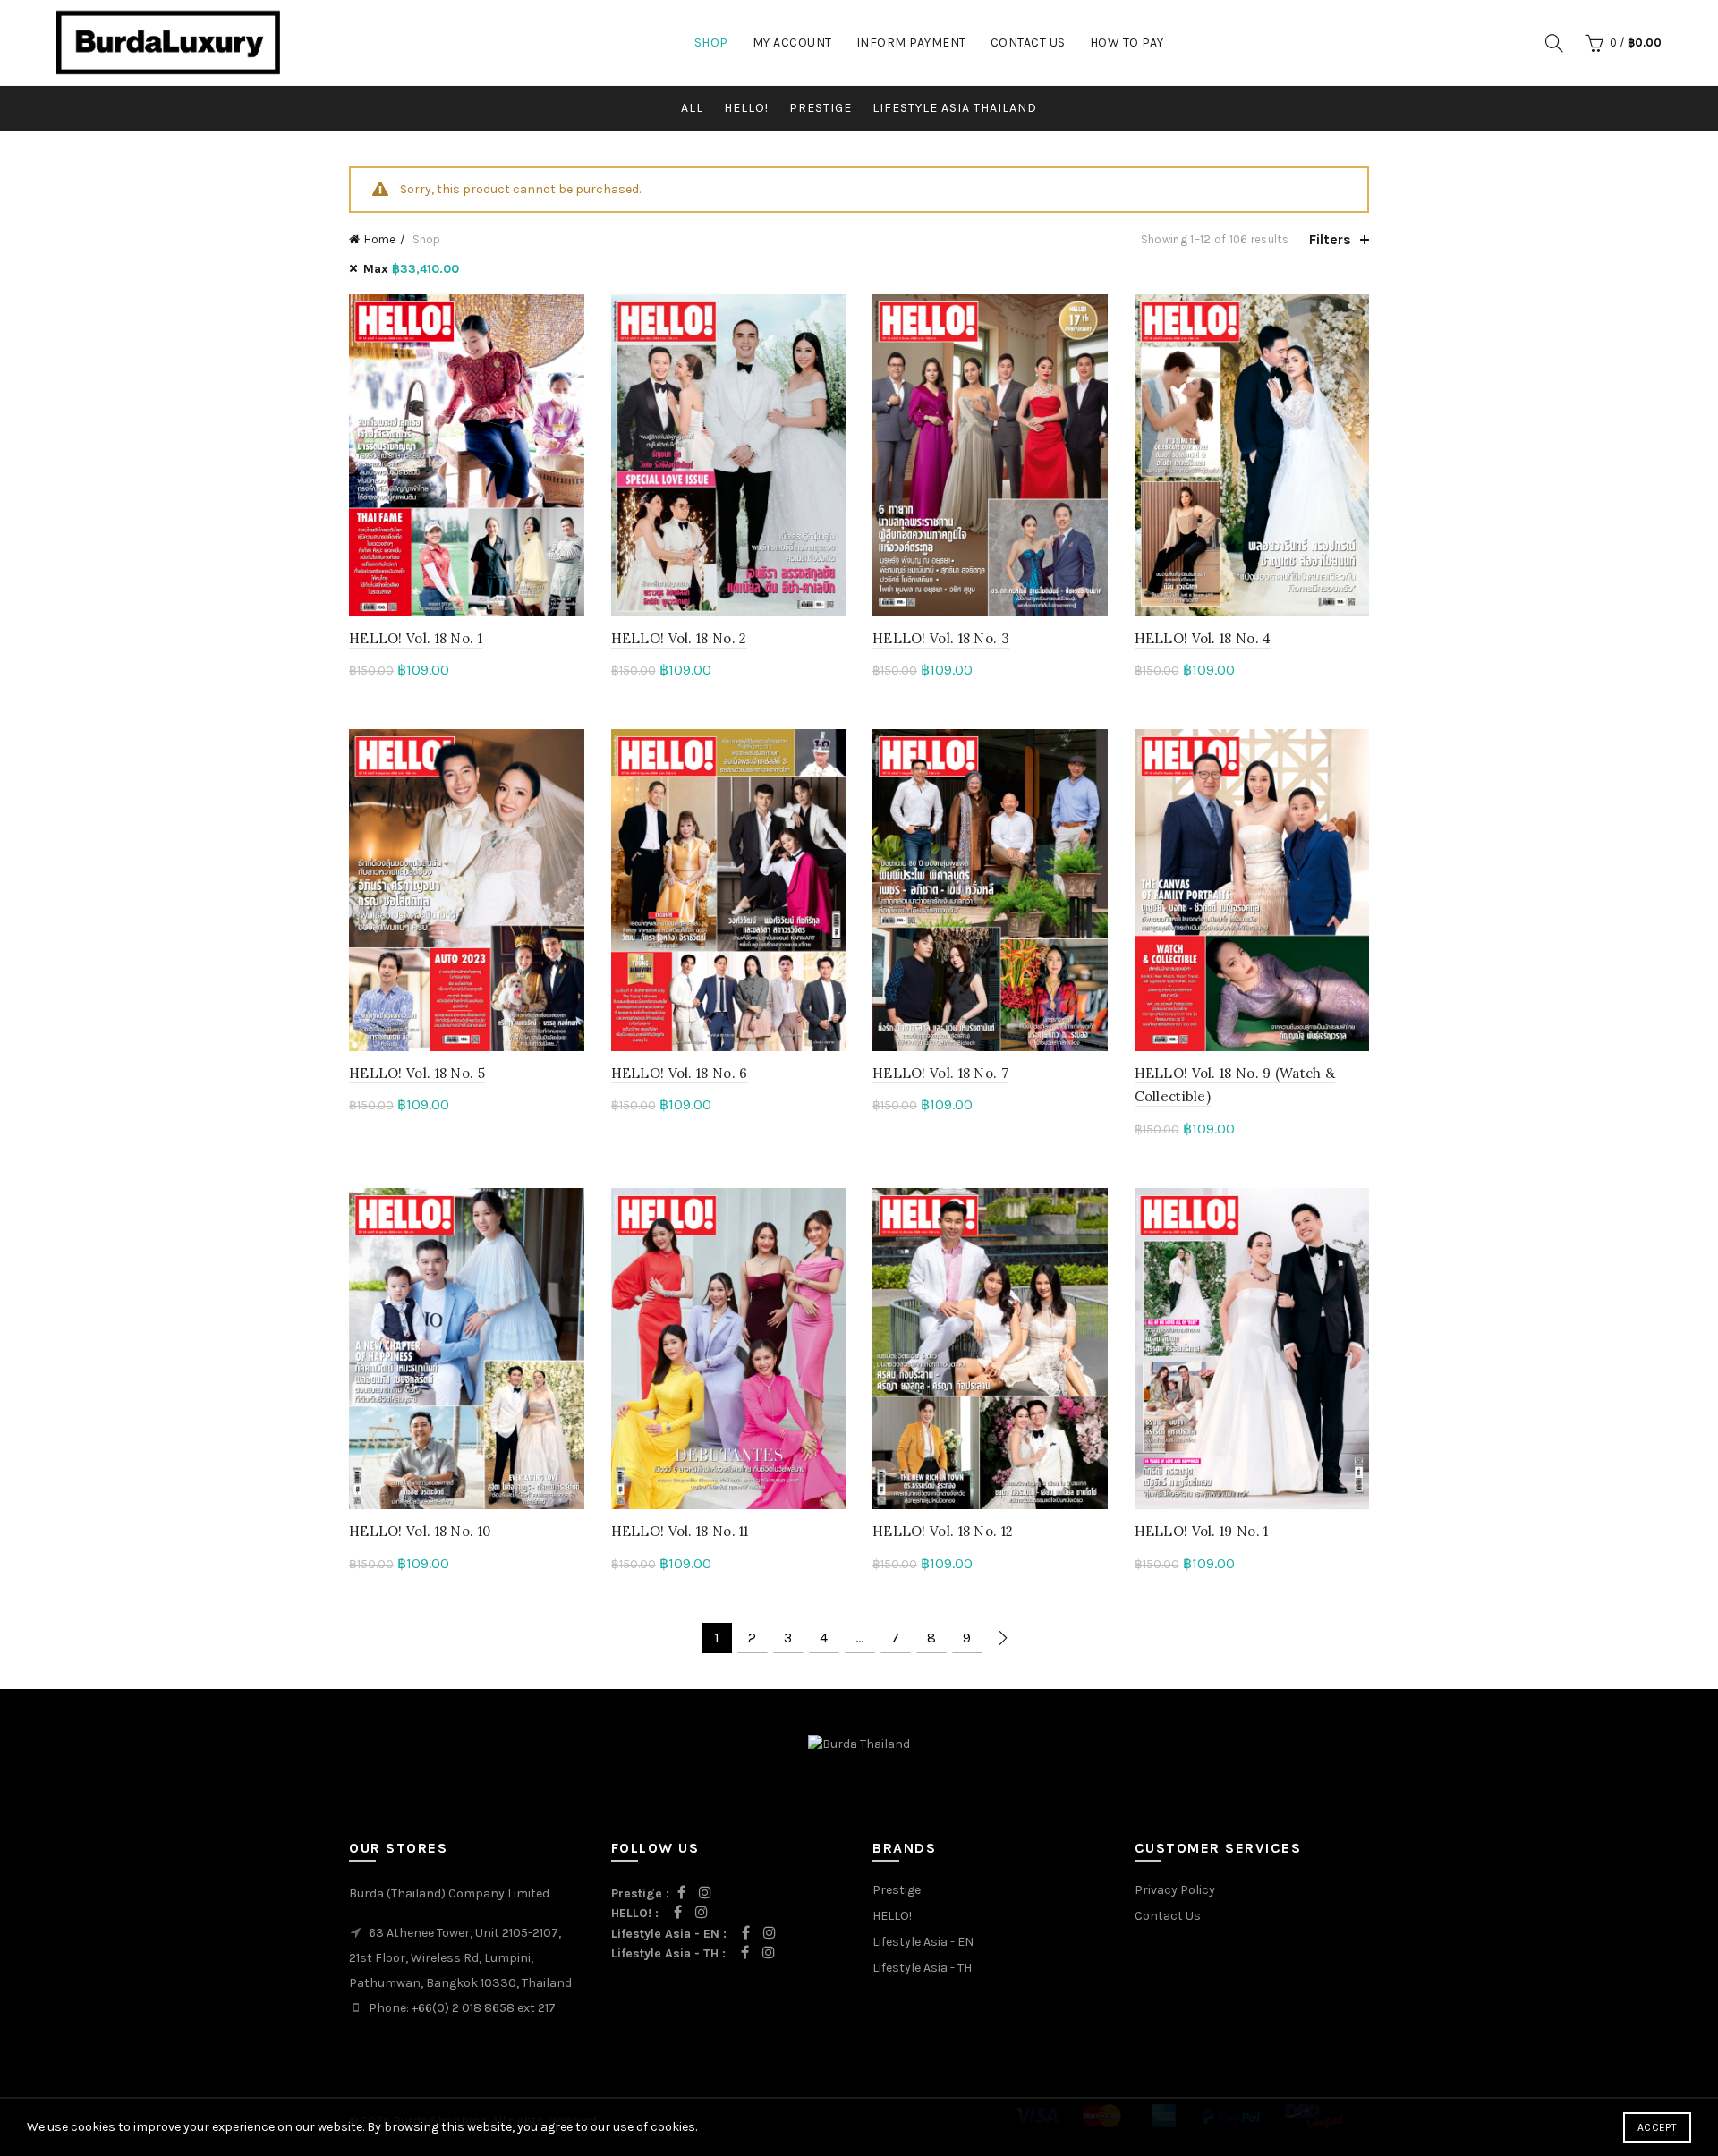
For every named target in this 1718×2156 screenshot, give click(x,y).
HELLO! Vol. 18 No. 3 (941, 638)
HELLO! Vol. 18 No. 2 (679, 638)
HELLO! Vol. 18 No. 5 (417, 1073)
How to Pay (1127, 42)
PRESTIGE (821, 108)
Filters (1330, 239)
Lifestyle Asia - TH (922, 1968)
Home (380, 239)
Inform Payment (911, 42)
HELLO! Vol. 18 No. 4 (1203, 638)
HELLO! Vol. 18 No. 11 (680, 1531)
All (692, 108)
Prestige (897, 1890)
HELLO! (746, 108)
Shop (711, 42)
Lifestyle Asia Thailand (955, 108)
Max (411, 269)
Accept (1657, 2127)
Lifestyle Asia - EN (923, 1942)
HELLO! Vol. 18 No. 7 (940, 1073)
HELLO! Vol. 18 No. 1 (416, 638)
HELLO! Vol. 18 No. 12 (943, 1531)
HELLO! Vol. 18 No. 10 (420, 1531)
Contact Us (1028, 42)
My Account (792, 42)
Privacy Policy (1175, 1890)
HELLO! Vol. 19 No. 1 (1202, 1531)
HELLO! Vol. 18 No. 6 (680, 1073)
